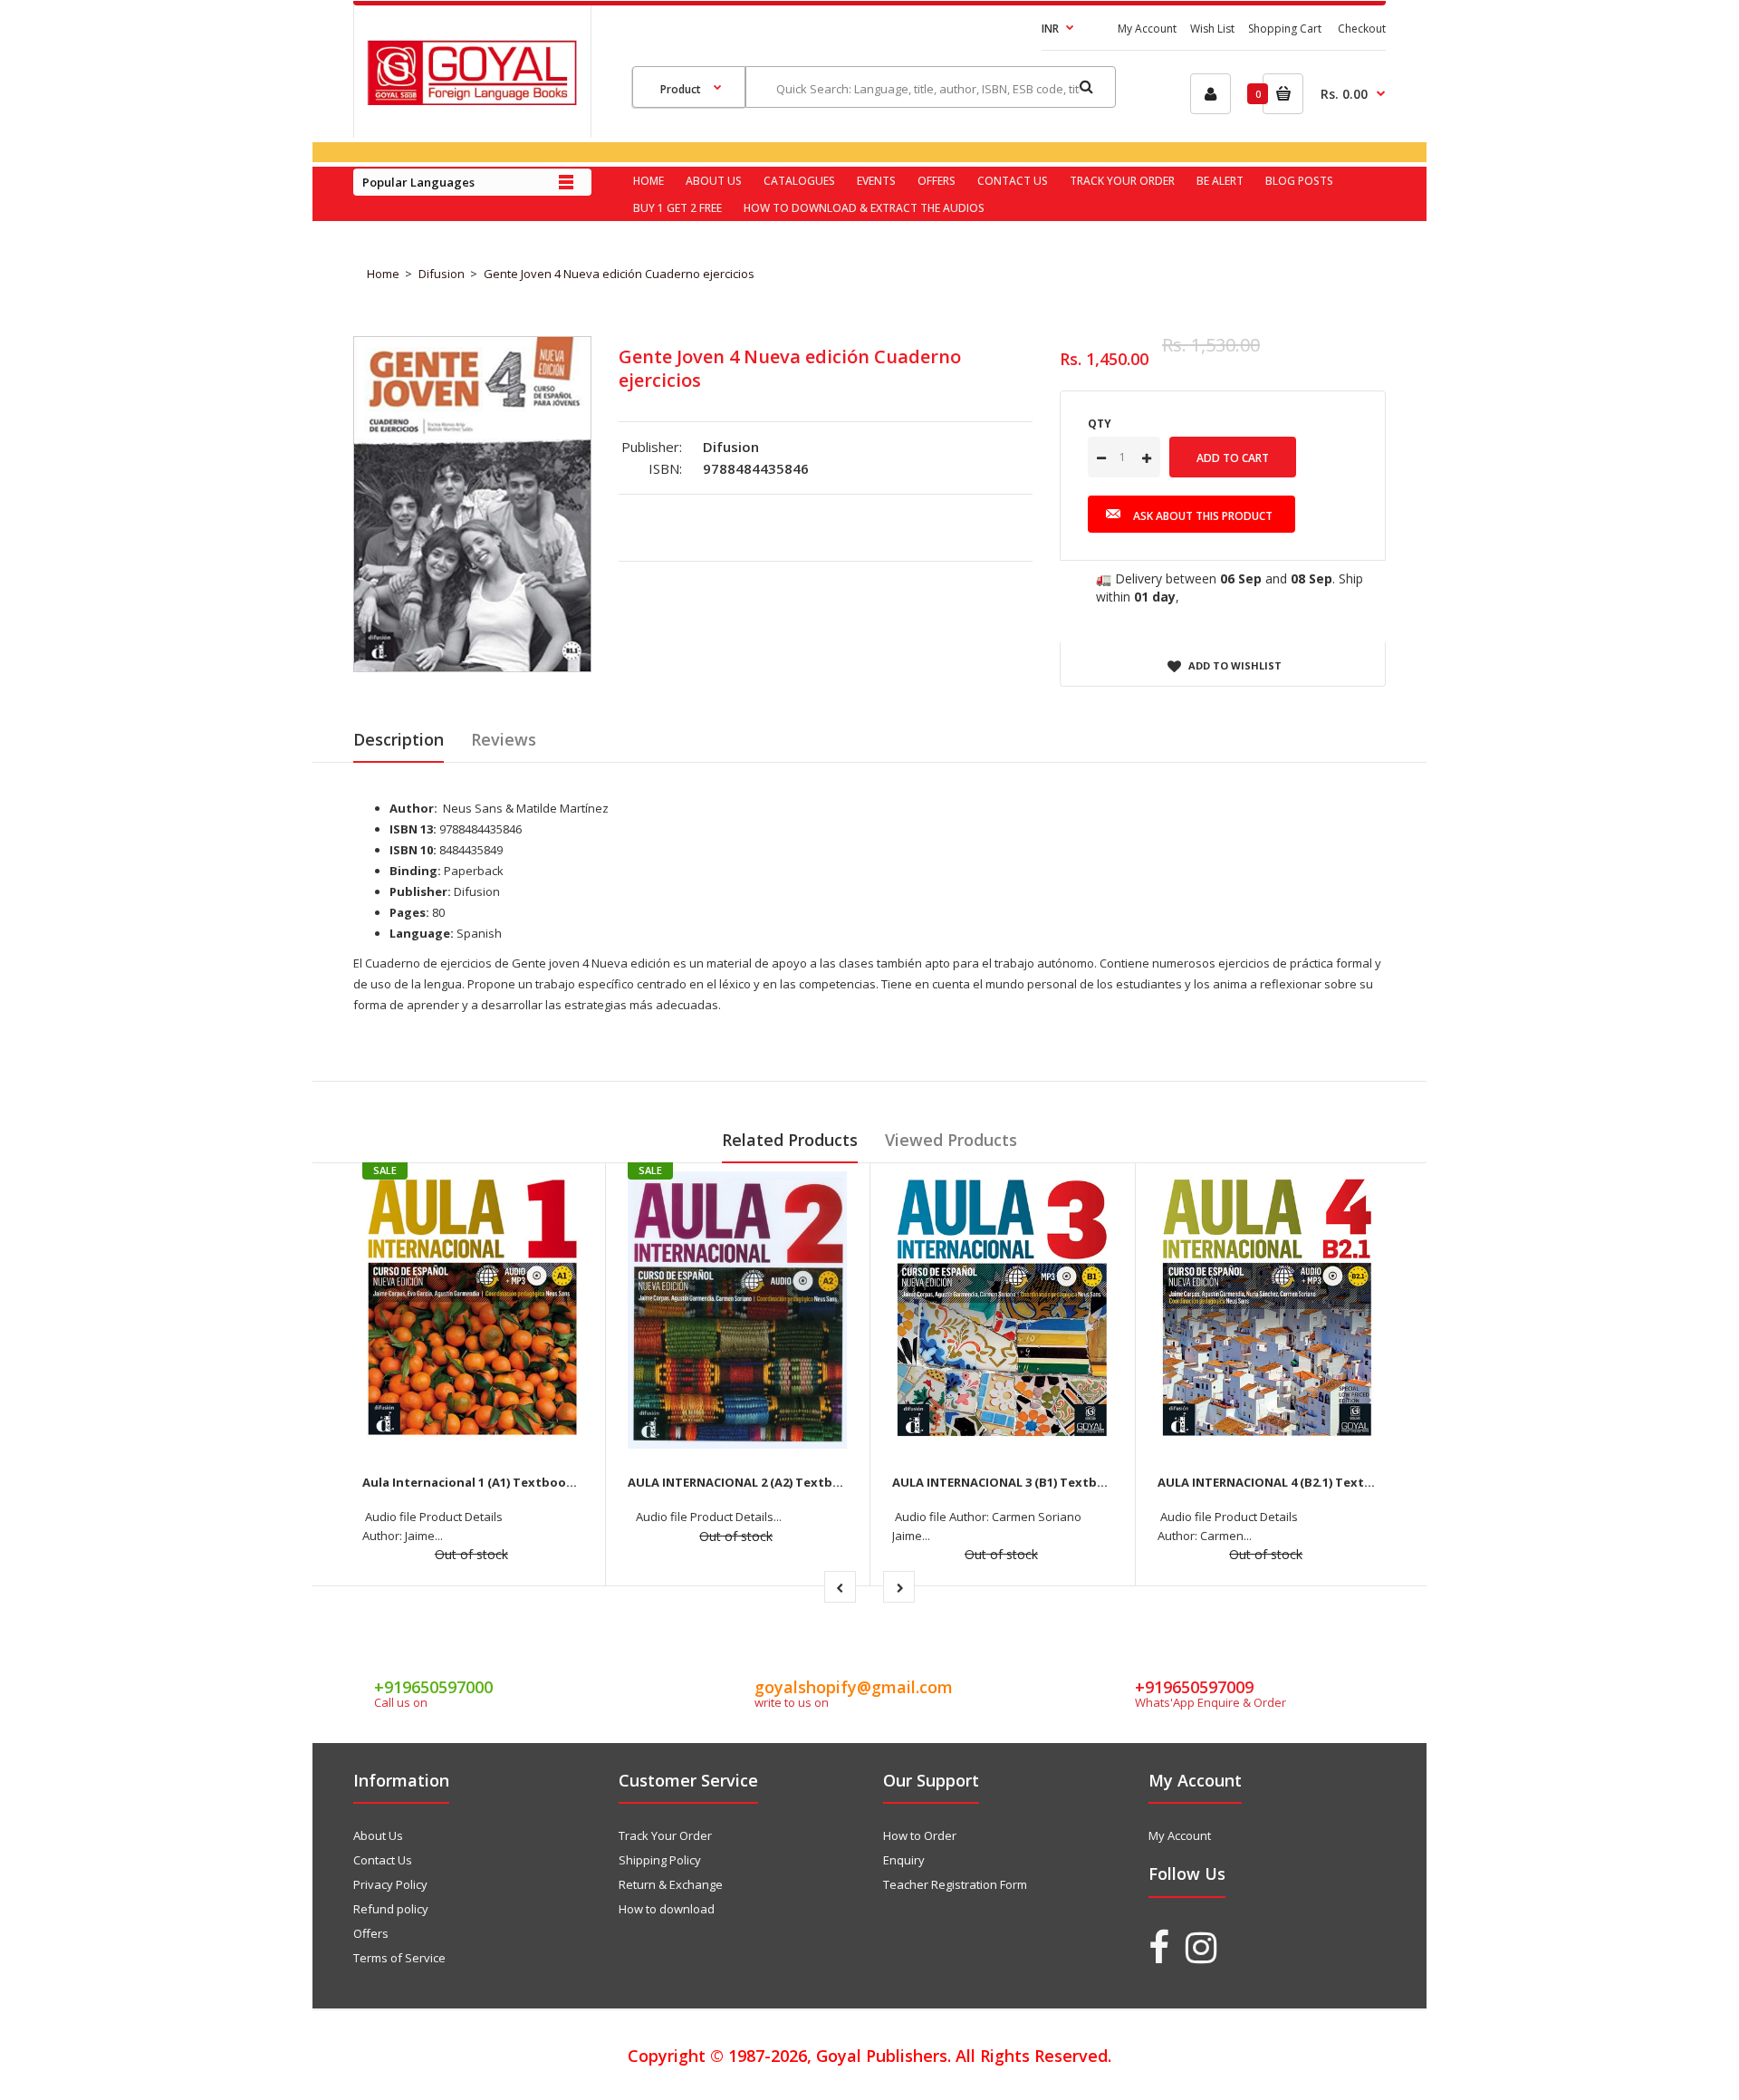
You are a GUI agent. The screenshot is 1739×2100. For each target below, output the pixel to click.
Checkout (1362, 29)
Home (383, 274)
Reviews (504, 739)
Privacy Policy (390, 1884)
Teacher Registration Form (955, 1884)
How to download (667, 1909)
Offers (371, 1933)
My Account (1147, 29)
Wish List (1212, 29)
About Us (378, 1835)
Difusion (442, 274)
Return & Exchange (671, 1884)
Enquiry (904, 1860)
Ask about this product (1203, 516)
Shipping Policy (660, 1860)
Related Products (790, 1140)
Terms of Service (399, 1958)
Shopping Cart (1285, 29)
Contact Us (383, 1860)
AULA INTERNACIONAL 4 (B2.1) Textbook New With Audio (1327, 1482)
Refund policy (391, 1909)
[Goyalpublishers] (472, 101)
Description (399, 739)
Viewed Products (951, 1140)
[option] (472, 504)
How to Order (920, 1835)
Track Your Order (665, 1835)
